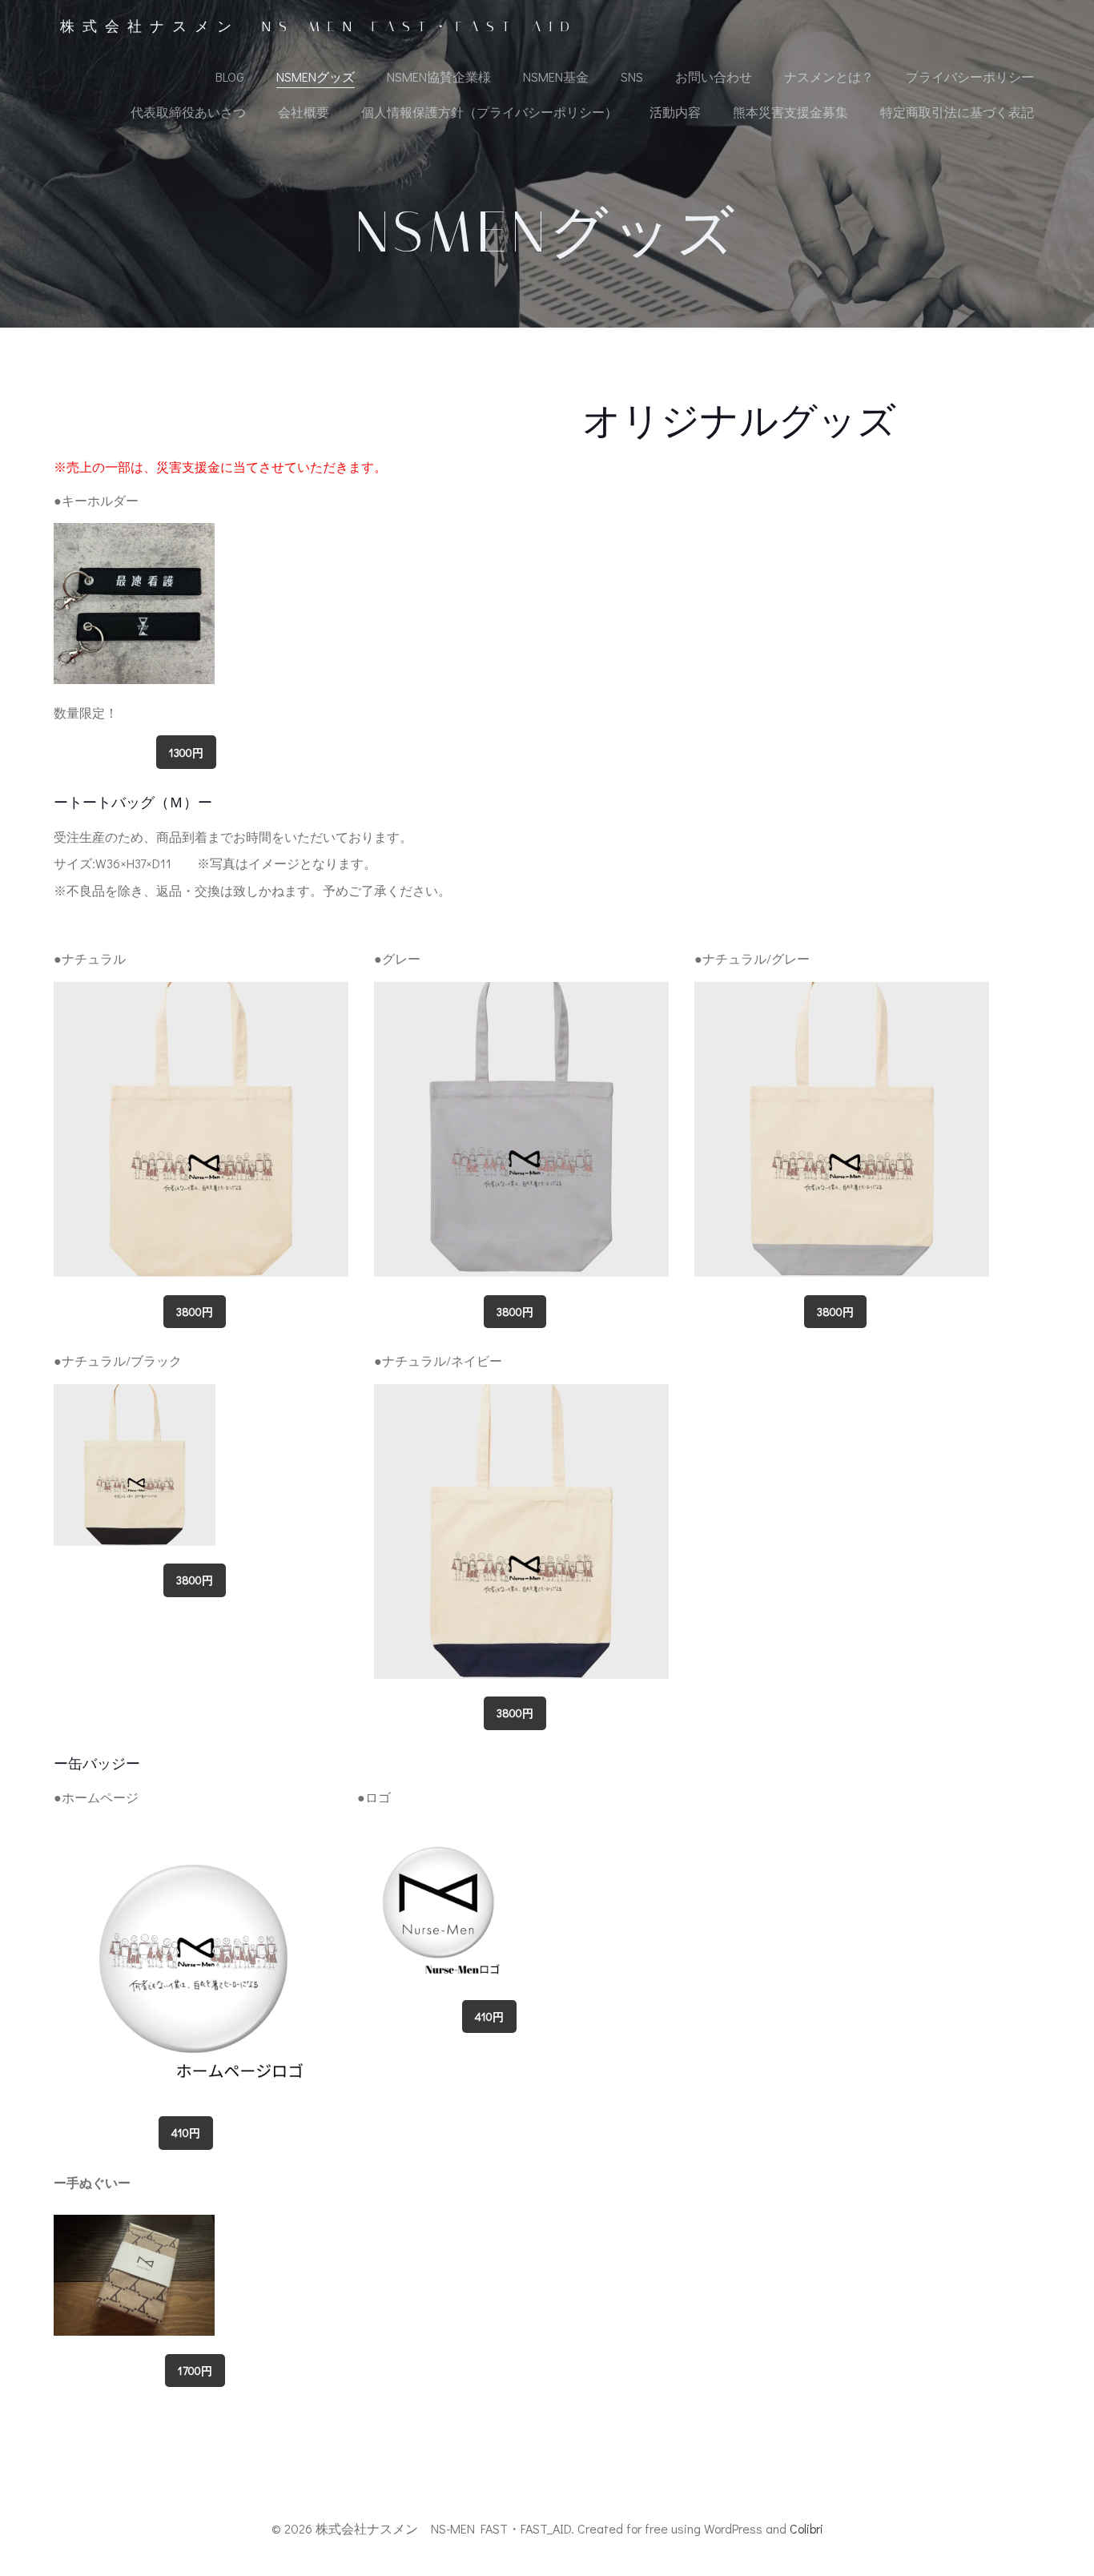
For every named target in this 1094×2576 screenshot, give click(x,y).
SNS (632, 76)
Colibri (806, 2528)
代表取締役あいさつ (188, 112)
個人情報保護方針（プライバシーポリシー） (489, 112)
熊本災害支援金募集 (790, 112)
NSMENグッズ (316, 76)
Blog (230, 76)
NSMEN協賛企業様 (439, 76)
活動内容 (675, 112)
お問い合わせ (714, 76)
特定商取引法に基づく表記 (957, 112)
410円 (186, 2133)
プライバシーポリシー (970, 76)
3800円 (195, 1312)
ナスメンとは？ (829, 76)
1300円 (186, 753)
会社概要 (304, 112)
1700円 (195, 2371)
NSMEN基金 (556, 76)
